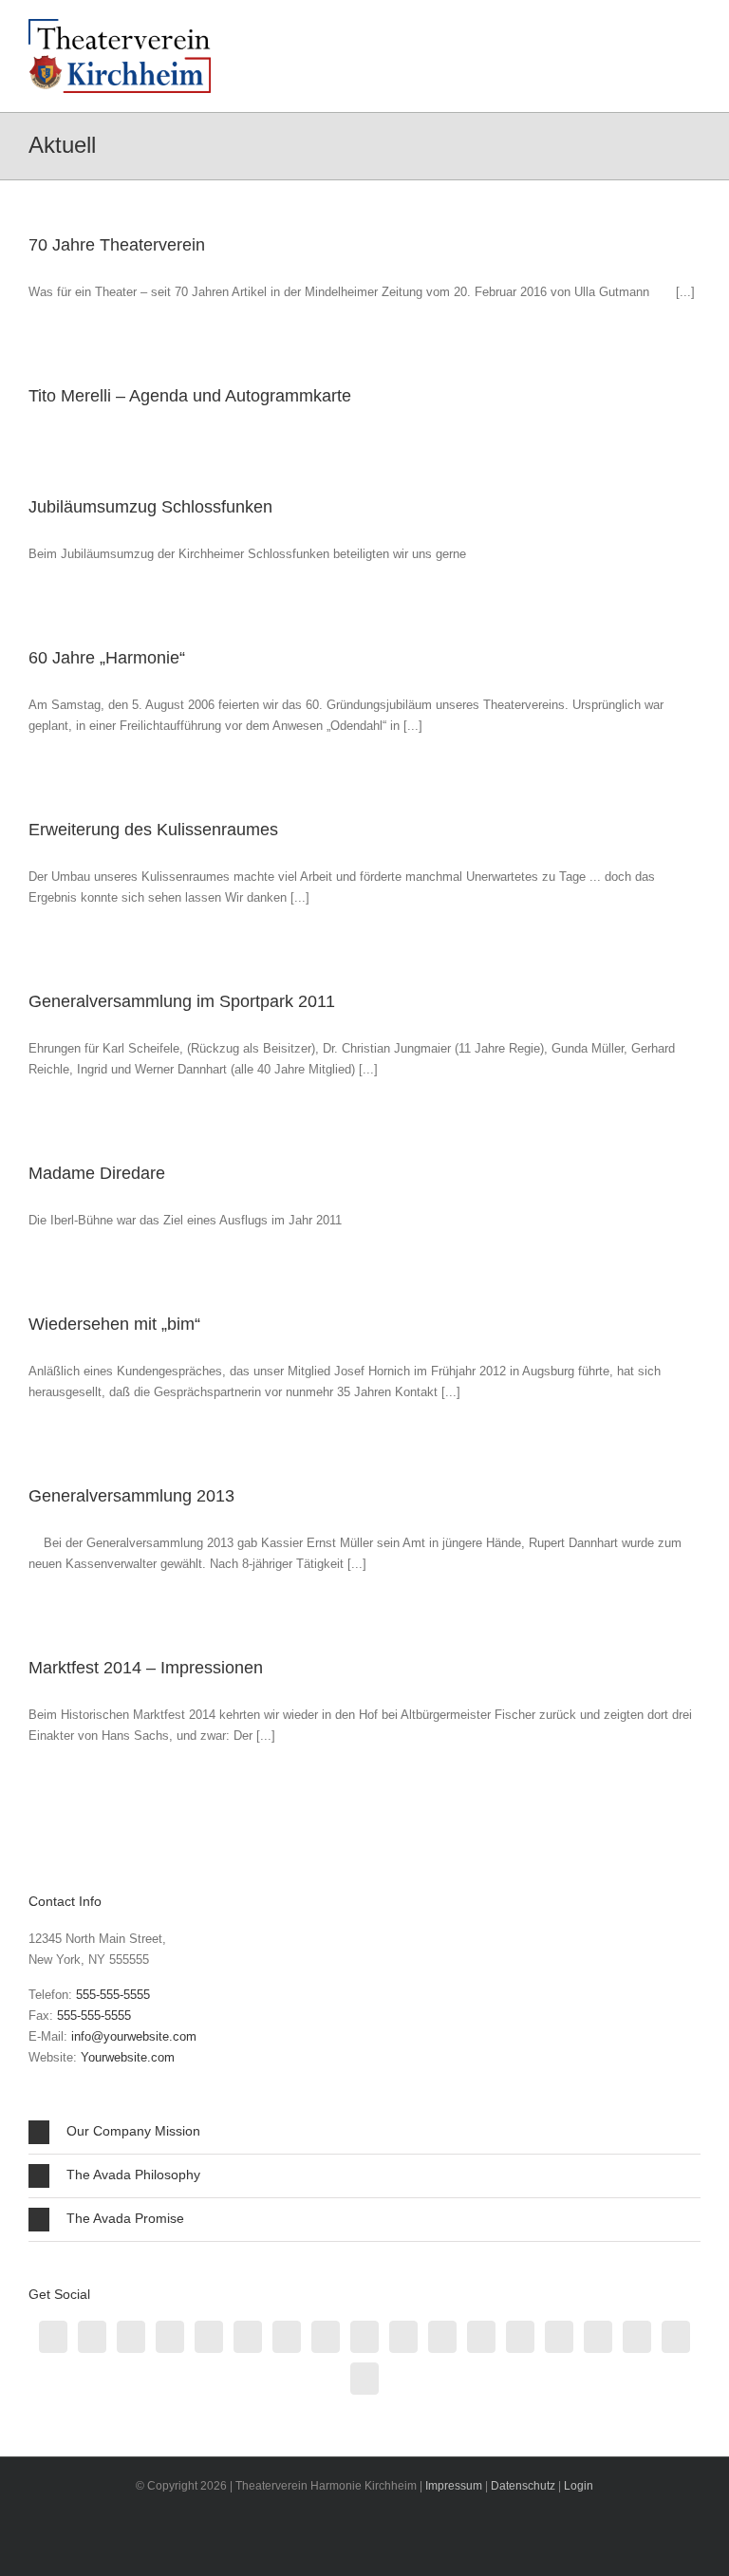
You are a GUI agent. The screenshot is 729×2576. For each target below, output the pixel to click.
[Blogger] (248, 2337)
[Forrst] (637, 2337)
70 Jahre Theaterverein (117, 245)
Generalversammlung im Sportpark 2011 (182, 1001)
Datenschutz (523, 2486)
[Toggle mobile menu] (693, 34)
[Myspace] (676, 2337)
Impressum (454, 2486)
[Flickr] (598, 2337)
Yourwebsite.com (128, 2057)
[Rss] (92, 2337)
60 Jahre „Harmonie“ (107, 658)
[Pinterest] (520, 2337)
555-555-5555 (113, 1995)
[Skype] (364, 2379)
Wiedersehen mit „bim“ (114, 1324)
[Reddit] (326, 2337)
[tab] (364, 2132)
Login (579, 2486)
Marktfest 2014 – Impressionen (146, 1668)
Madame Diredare (97, 1173)
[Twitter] (131, 2337)
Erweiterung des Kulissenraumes (153, 830)
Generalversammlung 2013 (131, 1496)
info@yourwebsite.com (134, 2036)
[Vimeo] (442, 2337)
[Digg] (559, 2337)
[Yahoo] (364, 2337)
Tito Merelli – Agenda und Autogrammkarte (190, 396)
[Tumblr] (287, 2337)
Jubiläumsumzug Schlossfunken (150, 507)
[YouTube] (481, 2337)
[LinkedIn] (209, 2337)
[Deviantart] (403, 2337)
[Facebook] (53, 2337)
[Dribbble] (170, 2337)
